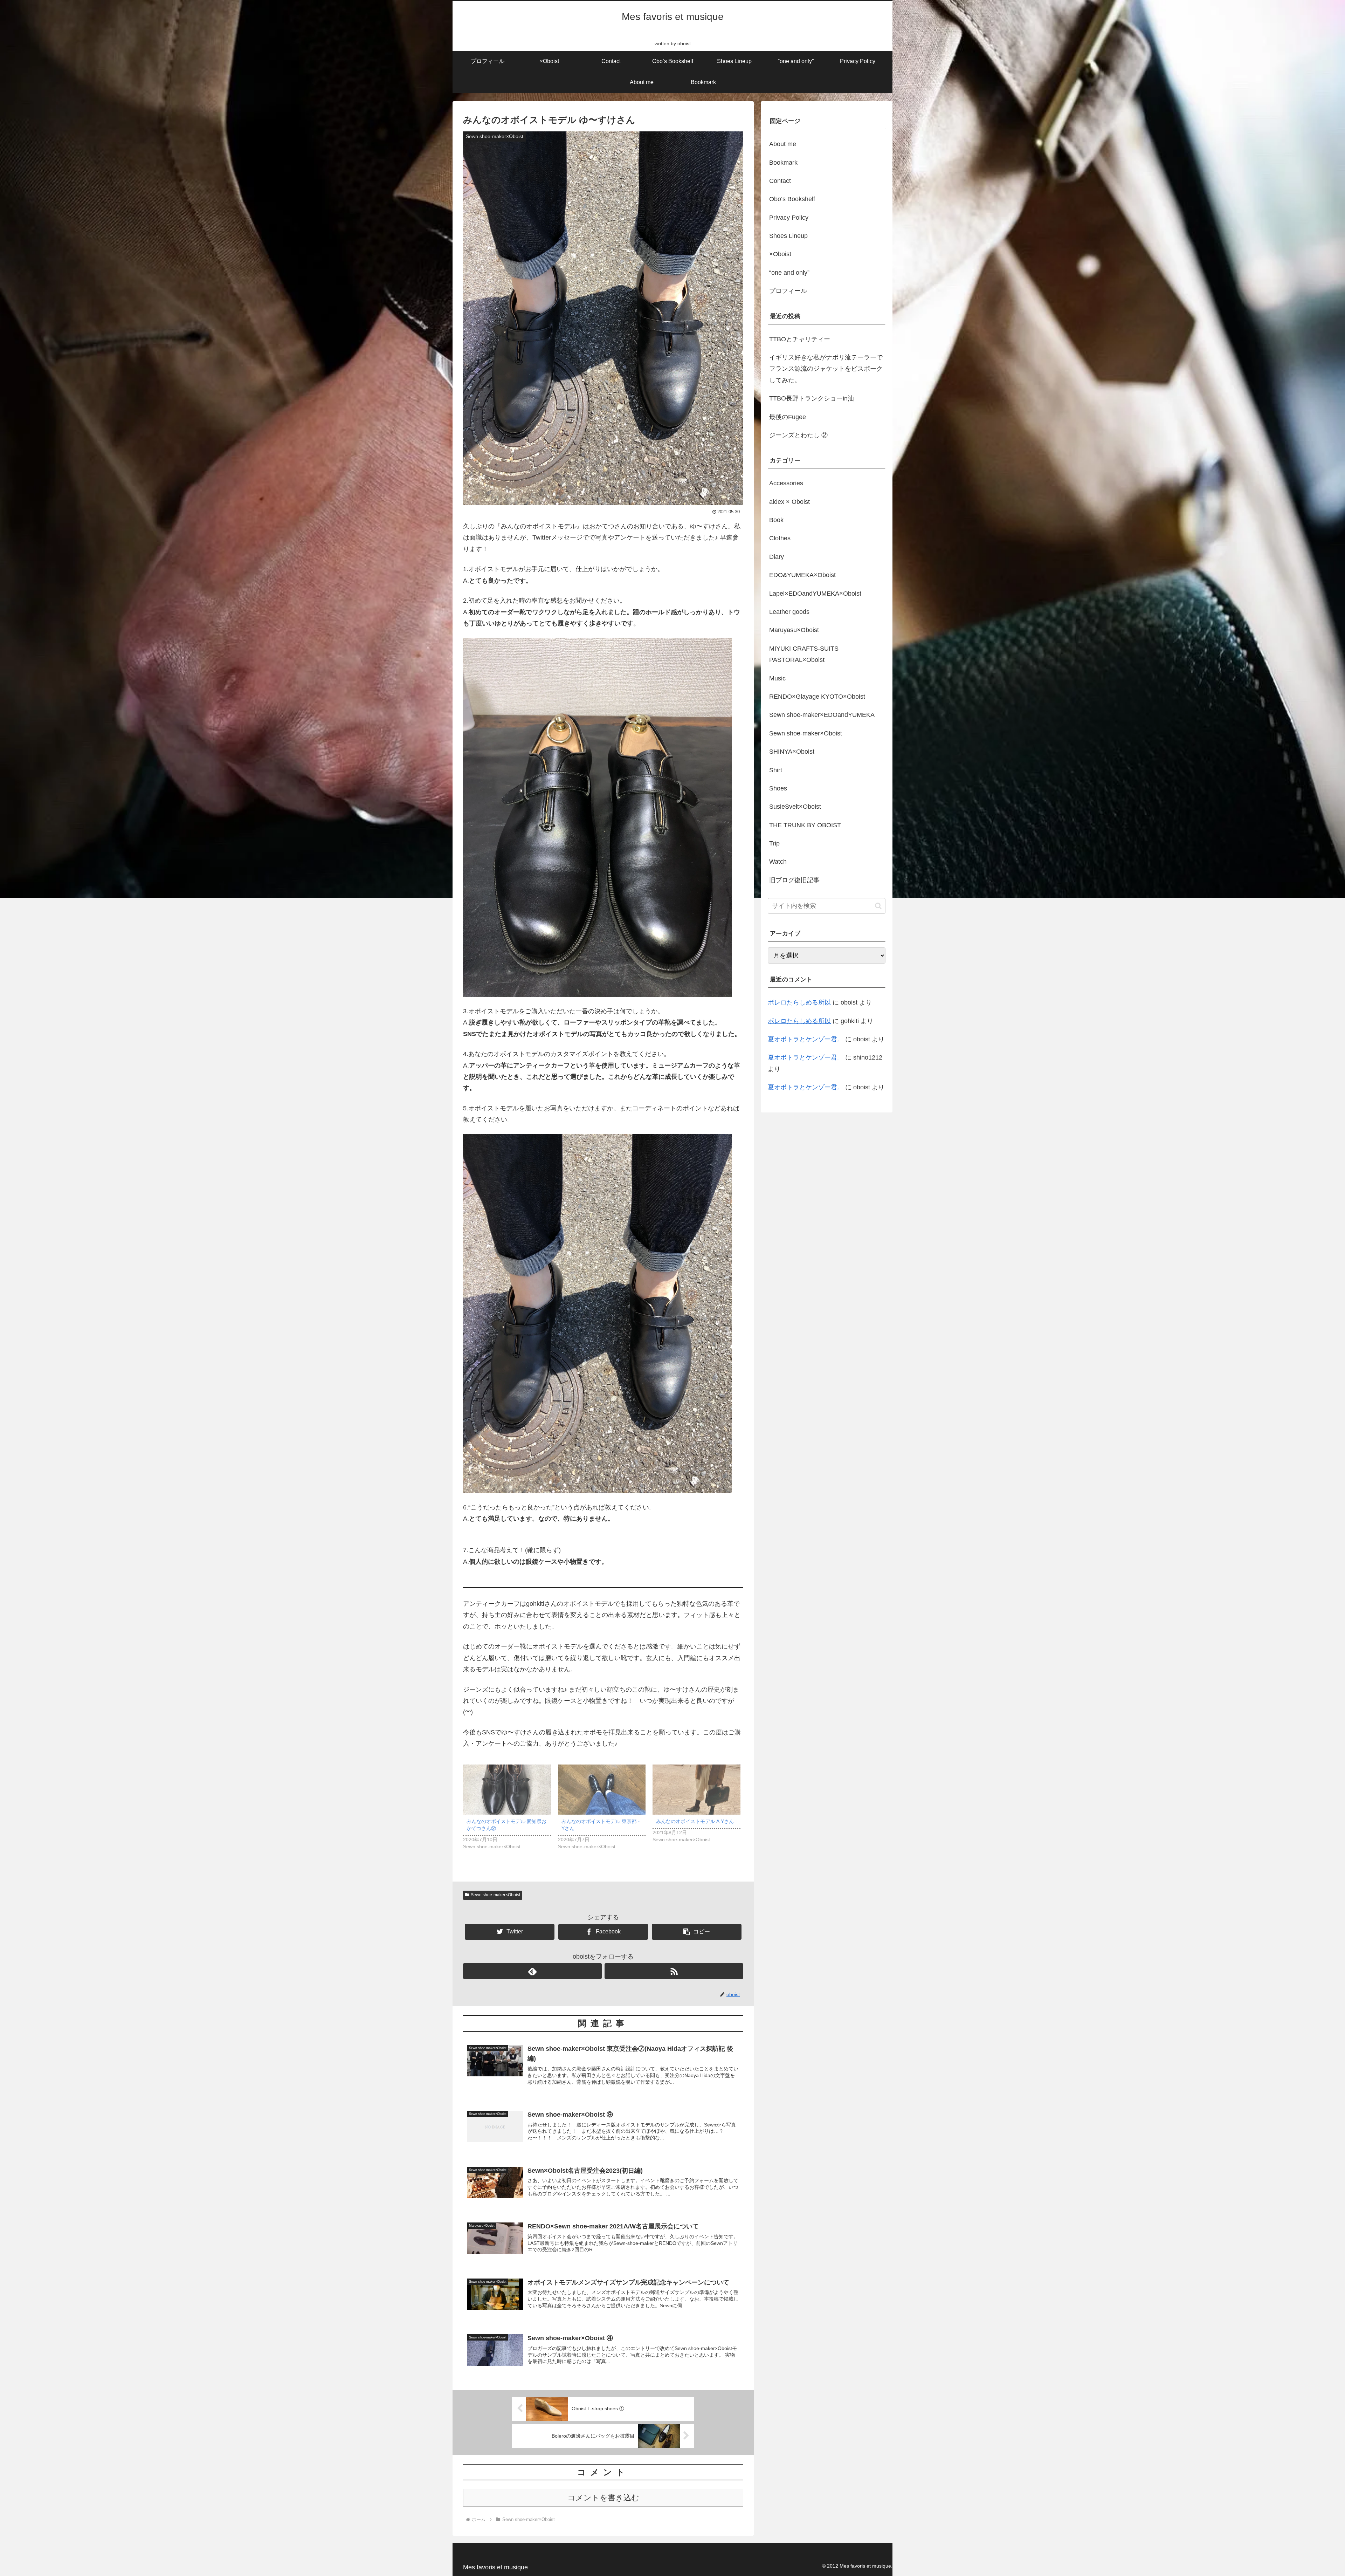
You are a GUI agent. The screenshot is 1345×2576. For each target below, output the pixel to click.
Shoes (778, 788)
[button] (878, 906)
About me (783, 144)
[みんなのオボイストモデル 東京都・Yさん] (602, 1790)
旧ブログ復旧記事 (794, 880)
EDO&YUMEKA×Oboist (802, 575)
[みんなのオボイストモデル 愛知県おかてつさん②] (507, 1790)
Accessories (786, 483)
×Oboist (780, 254)
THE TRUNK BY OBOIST (805, 825)
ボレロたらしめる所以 (799, 1002)
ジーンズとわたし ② (798, 435)
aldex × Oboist (789, 502)
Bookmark (783, 163)
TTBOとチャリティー (800, 339)
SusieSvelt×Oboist (795, 807)
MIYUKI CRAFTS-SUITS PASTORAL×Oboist (804, 654)
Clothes (780, 538)
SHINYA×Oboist (792, 752)
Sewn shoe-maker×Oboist (495, 1895)
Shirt (776, 770)
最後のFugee (788, 417)
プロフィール (788, 291)
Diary (777, 557)
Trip (774, 843)
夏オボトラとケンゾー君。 (806, 1039)
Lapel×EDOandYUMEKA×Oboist (815, 594)
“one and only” (789, 273)
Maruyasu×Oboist (794, 630)
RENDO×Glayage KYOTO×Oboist (817, 697)
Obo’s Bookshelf (792, 199)
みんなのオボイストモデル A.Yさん (695, 1821)
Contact (780, 181)
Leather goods (789, 612)
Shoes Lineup (788, 236)
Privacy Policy (789, 218)
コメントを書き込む (603, 2498)
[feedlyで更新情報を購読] (532, 1971)
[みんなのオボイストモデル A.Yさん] (696, 1790)
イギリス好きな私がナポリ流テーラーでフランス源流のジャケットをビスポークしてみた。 (826, 369)
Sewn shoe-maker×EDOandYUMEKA (822, 715)
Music (777, 678)
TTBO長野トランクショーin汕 (812, 398)
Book (776, 520)
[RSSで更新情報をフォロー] (674, 1971)
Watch (778, 862)
